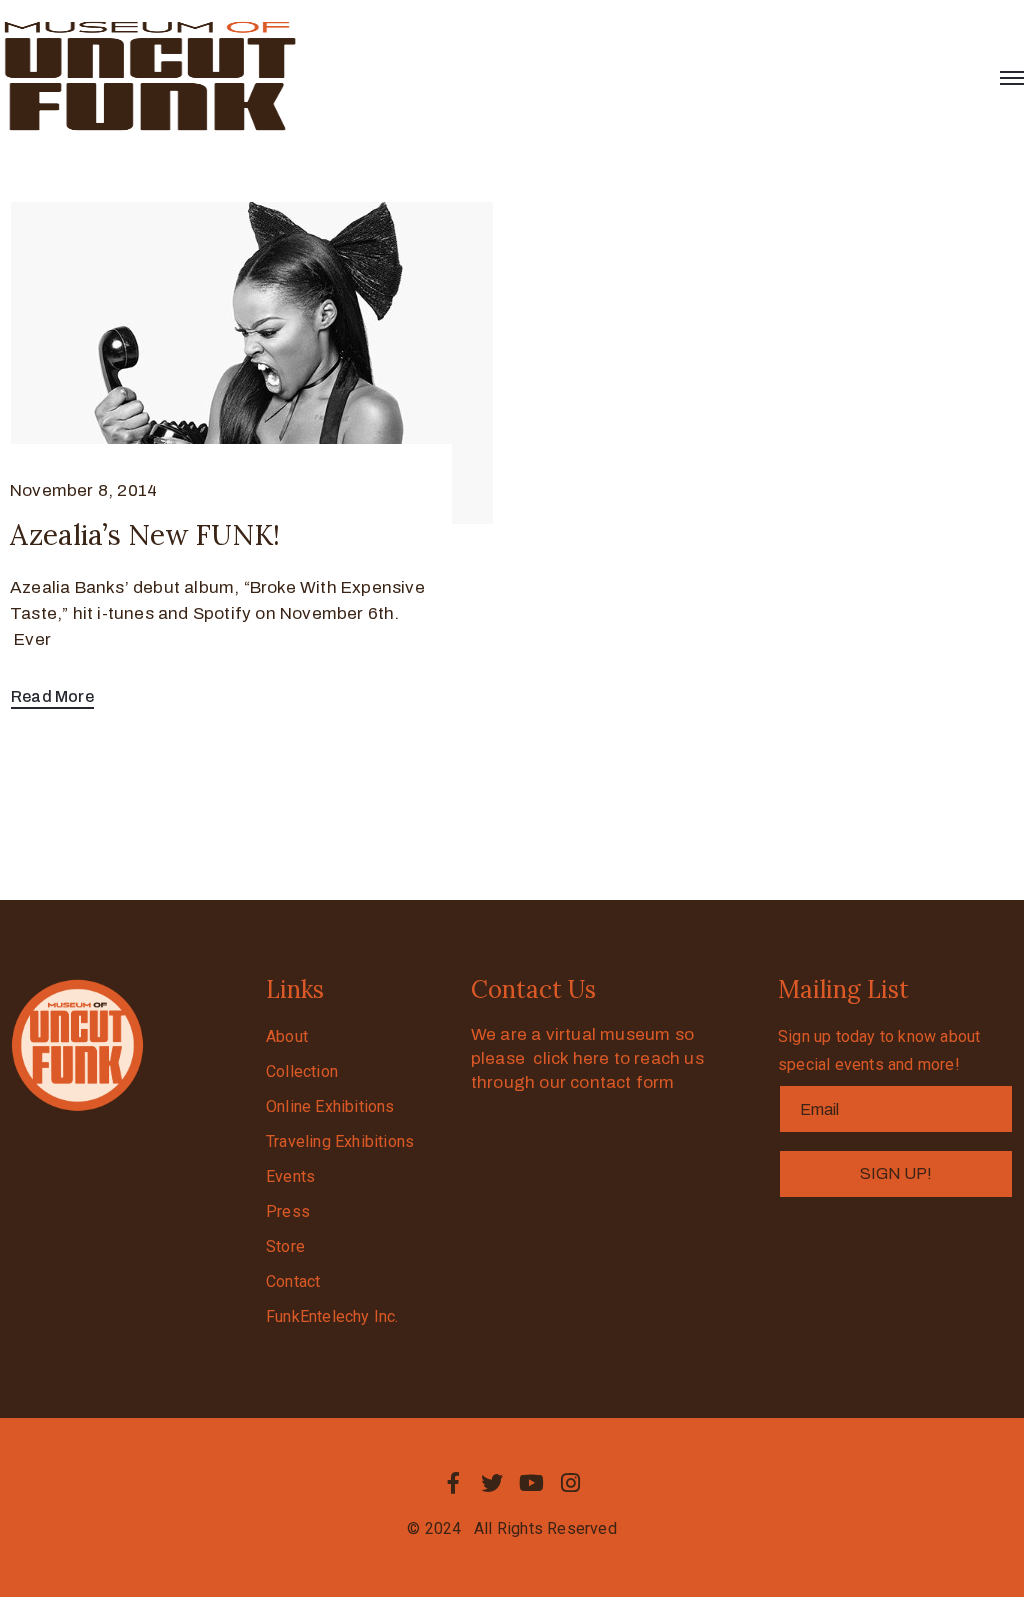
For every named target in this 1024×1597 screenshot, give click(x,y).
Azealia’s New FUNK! (145, 535)
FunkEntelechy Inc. (332, 1316)
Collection (302, 1071)
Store (285, 1246)
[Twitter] (492, 1483)
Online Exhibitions (330, 1106)
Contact (293, 1281)
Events (290, 1176)
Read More (52, 696)
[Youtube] (532, 1483)
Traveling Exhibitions (340, 1141)
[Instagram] (571, 1483)
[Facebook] (453, 1483)
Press (288, 1211)
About (287, 1036)
